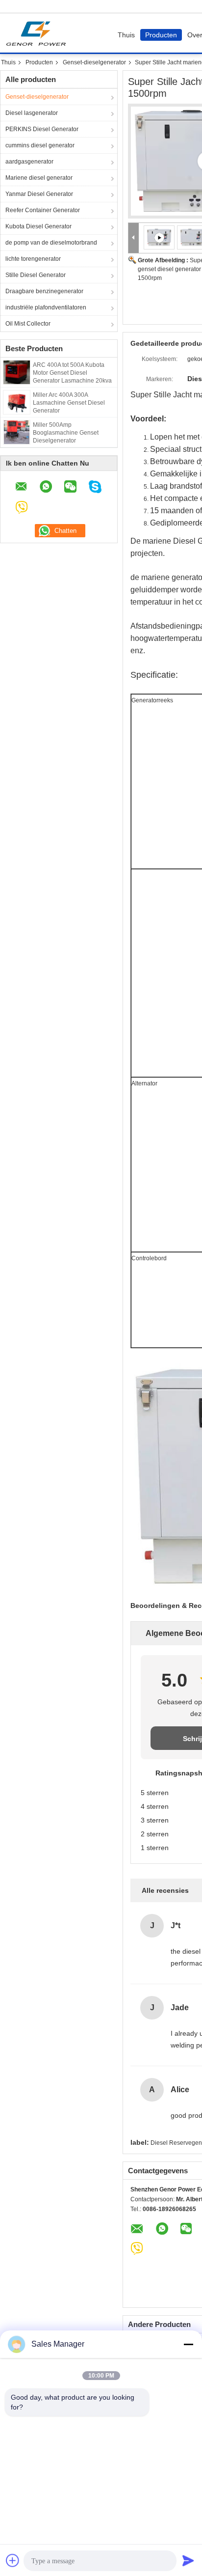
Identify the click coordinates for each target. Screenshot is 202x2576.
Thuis (126, 35)
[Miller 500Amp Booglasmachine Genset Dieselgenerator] (17, 432)
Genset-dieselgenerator (94, 62)
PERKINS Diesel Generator (42, 129)
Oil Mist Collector (28, 324)
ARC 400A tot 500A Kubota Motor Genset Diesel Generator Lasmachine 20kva (72, 373)
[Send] (188, 2560)
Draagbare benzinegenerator (44, 291)
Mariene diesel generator (39, 178)
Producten (161, 35)
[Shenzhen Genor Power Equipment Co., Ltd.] (134, 238)
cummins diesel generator (40, 145)
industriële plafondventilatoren (46, 307)
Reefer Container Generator (43, 210)
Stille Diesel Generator (36, 275)
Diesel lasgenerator (32, 113)
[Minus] (188, 2344)
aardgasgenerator (29, 162)
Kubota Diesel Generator (38, 226)
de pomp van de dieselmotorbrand (51, 243)
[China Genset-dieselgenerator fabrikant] (38, 33)
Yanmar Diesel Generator (39, 194)
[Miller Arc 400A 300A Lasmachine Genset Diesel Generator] (16, 402)
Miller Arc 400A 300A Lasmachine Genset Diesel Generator (69, 403)
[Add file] (13, 2560)
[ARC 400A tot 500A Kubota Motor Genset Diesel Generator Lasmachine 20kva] (17, 372)
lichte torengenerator (33, 259)
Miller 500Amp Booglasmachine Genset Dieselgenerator (66, 433)
